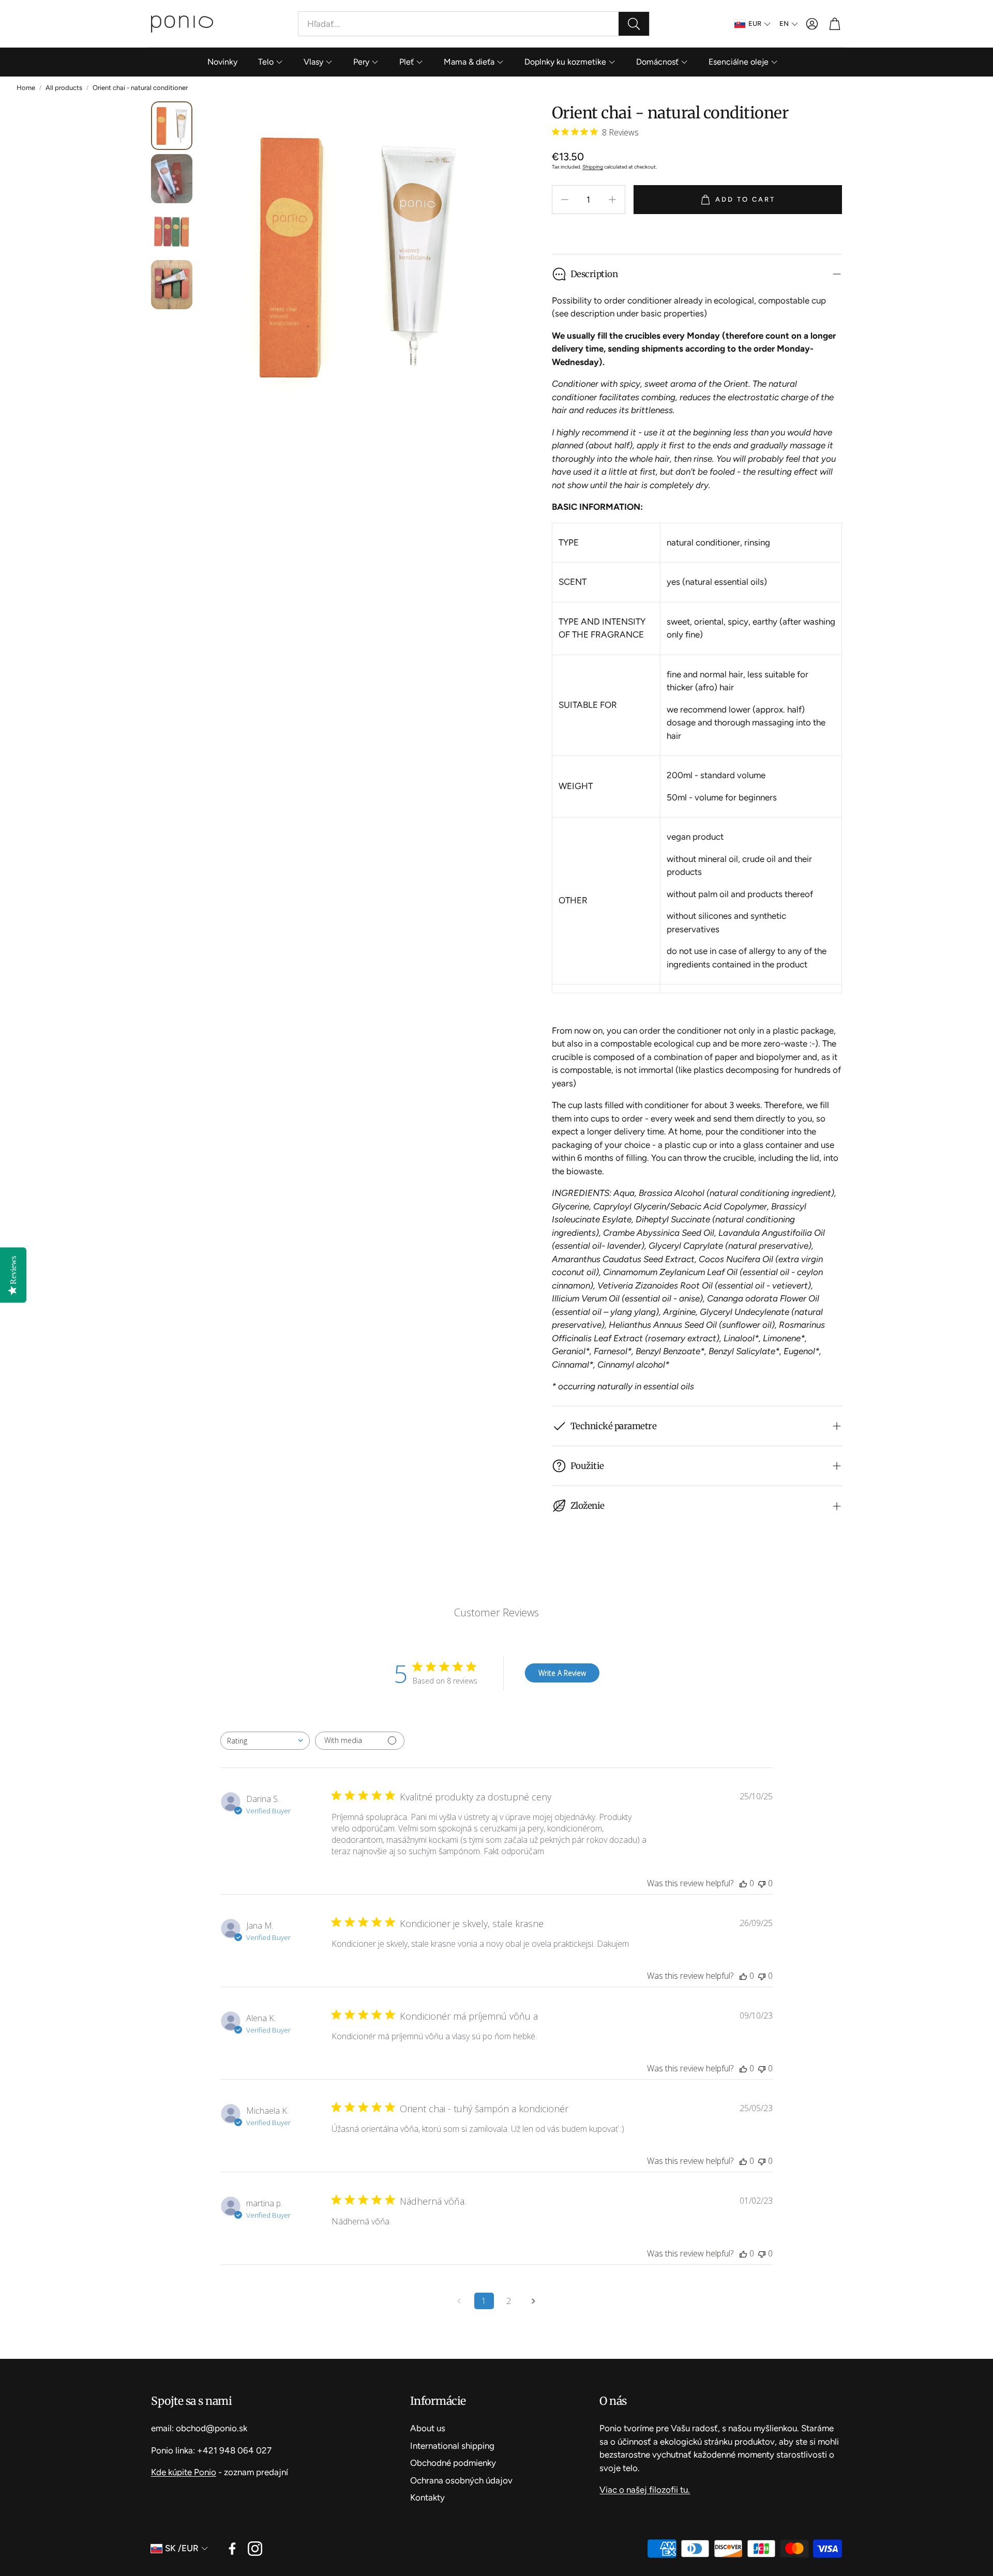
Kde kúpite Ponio (184, 2472)
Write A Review (562, 1673)
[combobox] (265, 1741)
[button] (474, 24)
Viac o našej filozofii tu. (645, 2490)
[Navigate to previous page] (459, 2301)
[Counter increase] (612, 200)
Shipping (593, 167)
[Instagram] (255, 2549)
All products (64, 88)
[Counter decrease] (565, 200)
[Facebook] (232, 2549)
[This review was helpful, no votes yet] (743, 1883)
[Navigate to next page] (534, 2301)
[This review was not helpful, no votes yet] (762, 1883)
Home (26, 88)
